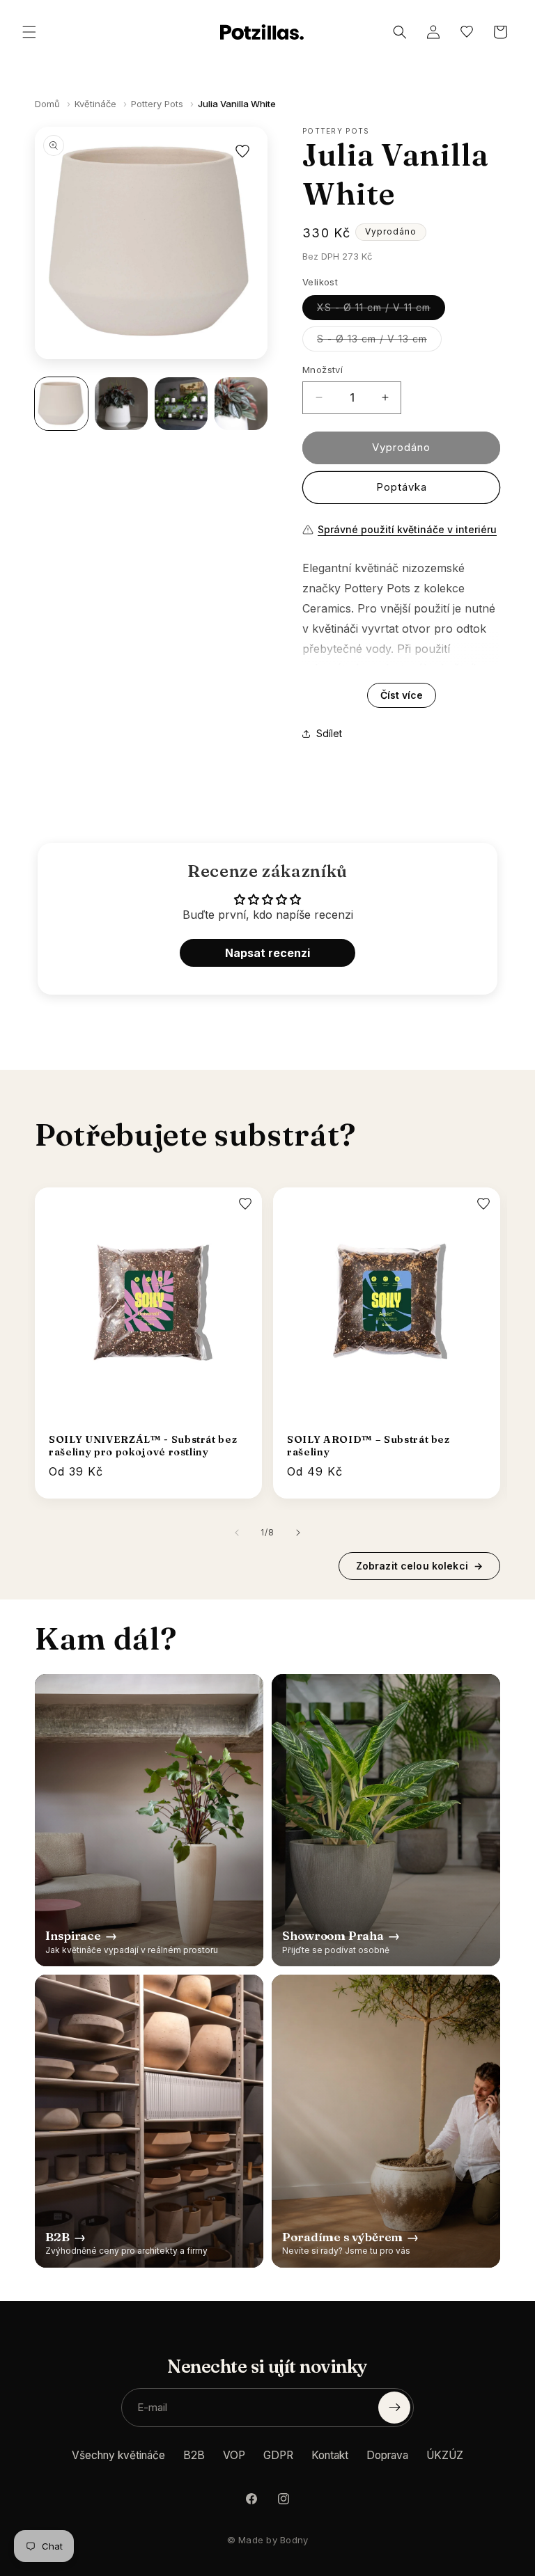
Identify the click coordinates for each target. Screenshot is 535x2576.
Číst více (402, 695)
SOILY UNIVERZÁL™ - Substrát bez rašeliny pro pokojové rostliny (143, 1446)
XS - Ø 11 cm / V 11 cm (381, 310)
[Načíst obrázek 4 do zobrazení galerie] (241, 404)
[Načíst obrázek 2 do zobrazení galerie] (121, 404)
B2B (194, 2455)
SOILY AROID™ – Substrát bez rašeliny (369, 1446)
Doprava (387, 2455)
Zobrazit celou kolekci (419, 1566)
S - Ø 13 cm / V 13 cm (379, 342)
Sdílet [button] (329, 733)
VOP (234, 2455)
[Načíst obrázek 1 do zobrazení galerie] (61, 404)
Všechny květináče (118, 2455)
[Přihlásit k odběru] (394, 2408)
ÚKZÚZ (445, 2455)
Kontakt (330, 2455)
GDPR (278, 2455)
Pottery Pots (157, 104)
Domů (47, 104)
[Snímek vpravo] (298, 1533)
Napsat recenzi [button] (267, 953)
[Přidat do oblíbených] (242, 152)
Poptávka (402, 487)
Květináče (95, 104)
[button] (29, 32)
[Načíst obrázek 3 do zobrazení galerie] (181, 404)
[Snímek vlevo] (237, 1533)
